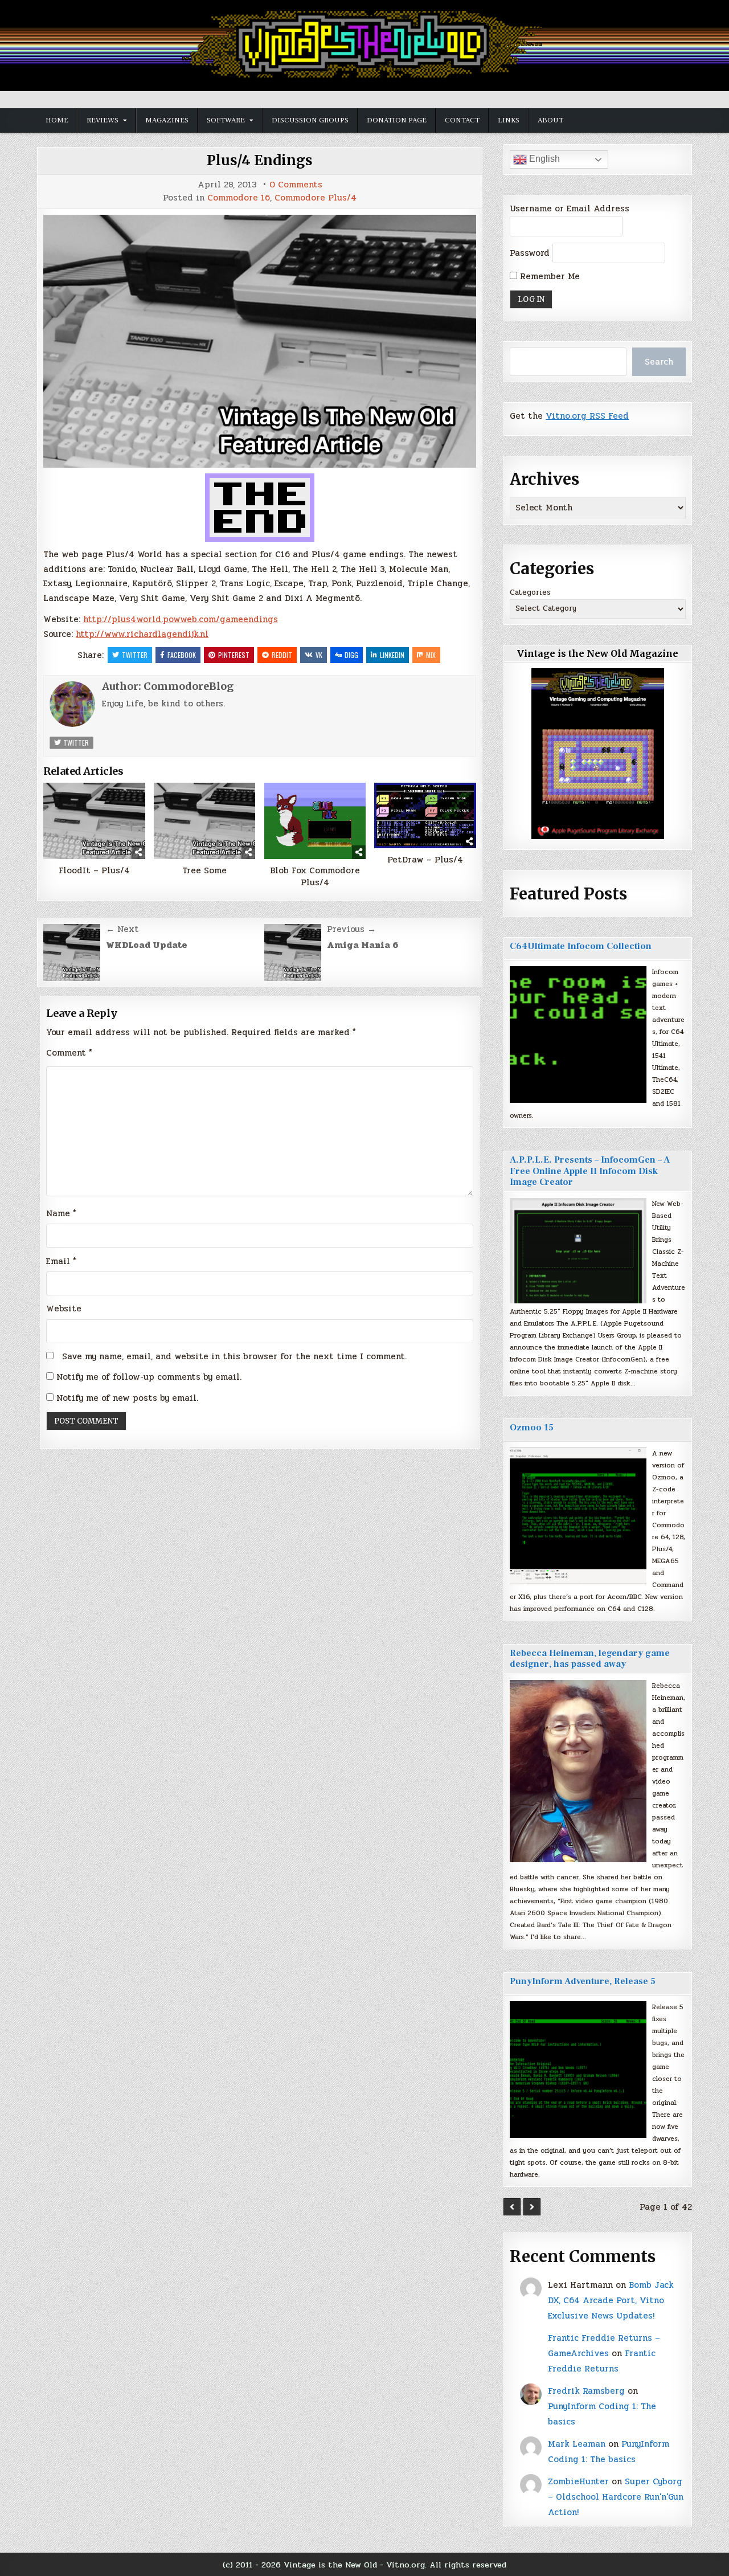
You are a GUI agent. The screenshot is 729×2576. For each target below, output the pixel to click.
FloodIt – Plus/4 (94, 871)
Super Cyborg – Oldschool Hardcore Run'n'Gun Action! (616, 2497)
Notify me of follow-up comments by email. (149, 1377)
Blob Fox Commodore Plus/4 (315, 877)
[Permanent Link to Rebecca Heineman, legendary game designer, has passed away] (578, 1771)
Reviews (103, 120)
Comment (69, 1053)
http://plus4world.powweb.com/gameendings (181, 619)
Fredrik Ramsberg (586, 2391)
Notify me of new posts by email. (127, 1398)
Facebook (182, 655)
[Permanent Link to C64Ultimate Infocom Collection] (578, 1035)
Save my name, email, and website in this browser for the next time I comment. (234, 1356)
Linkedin (392, 655)
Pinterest (234, 655)
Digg (351, 655)
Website (64, 1309)
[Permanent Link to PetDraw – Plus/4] (425, 815)
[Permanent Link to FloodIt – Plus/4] (94, 821)
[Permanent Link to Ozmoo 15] (578, 1516)
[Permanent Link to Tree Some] (205, 821)
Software (226, 120)
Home (57, 120)
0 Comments (296, 185)
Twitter (135, 655)
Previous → (351, 929)
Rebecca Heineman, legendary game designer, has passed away (590, 1659)
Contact (462, 120)
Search (659, 362)
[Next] (532, 2207)
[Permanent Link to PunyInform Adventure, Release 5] (578, 2070)
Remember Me (548, 276)
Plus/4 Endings (260, 160)
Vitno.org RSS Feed (587, 416)
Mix (431, 655)
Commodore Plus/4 (316, 198)
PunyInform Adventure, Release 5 (583, 1981)
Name (61, 1213)
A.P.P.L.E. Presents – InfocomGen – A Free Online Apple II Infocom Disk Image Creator (590, 1171)
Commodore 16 (239, 198)
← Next (122, 929)
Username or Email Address (570, 208)
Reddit (282, 655)
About (550, 120)
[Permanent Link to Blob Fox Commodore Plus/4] (315, 821)
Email (61, 1261)
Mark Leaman (577, 2444)
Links (509, 120)
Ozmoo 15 (532, 1428)
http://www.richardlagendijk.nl (142, 634)
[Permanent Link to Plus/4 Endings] (260, 341)
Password (530, 253)
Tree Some (204, 871)
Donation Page (397, 120)
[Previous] (512, 2207)
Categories (530, 592)
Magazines (167, 120)
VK (319, 655)
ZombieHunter (578, 2481)
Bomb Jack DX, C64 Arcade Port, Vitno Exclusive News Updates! (611, 2300)
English (543, 159)
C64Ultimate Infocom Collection (581, 946)
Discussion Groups (310, 120)
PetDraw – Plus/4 (425, 860)
